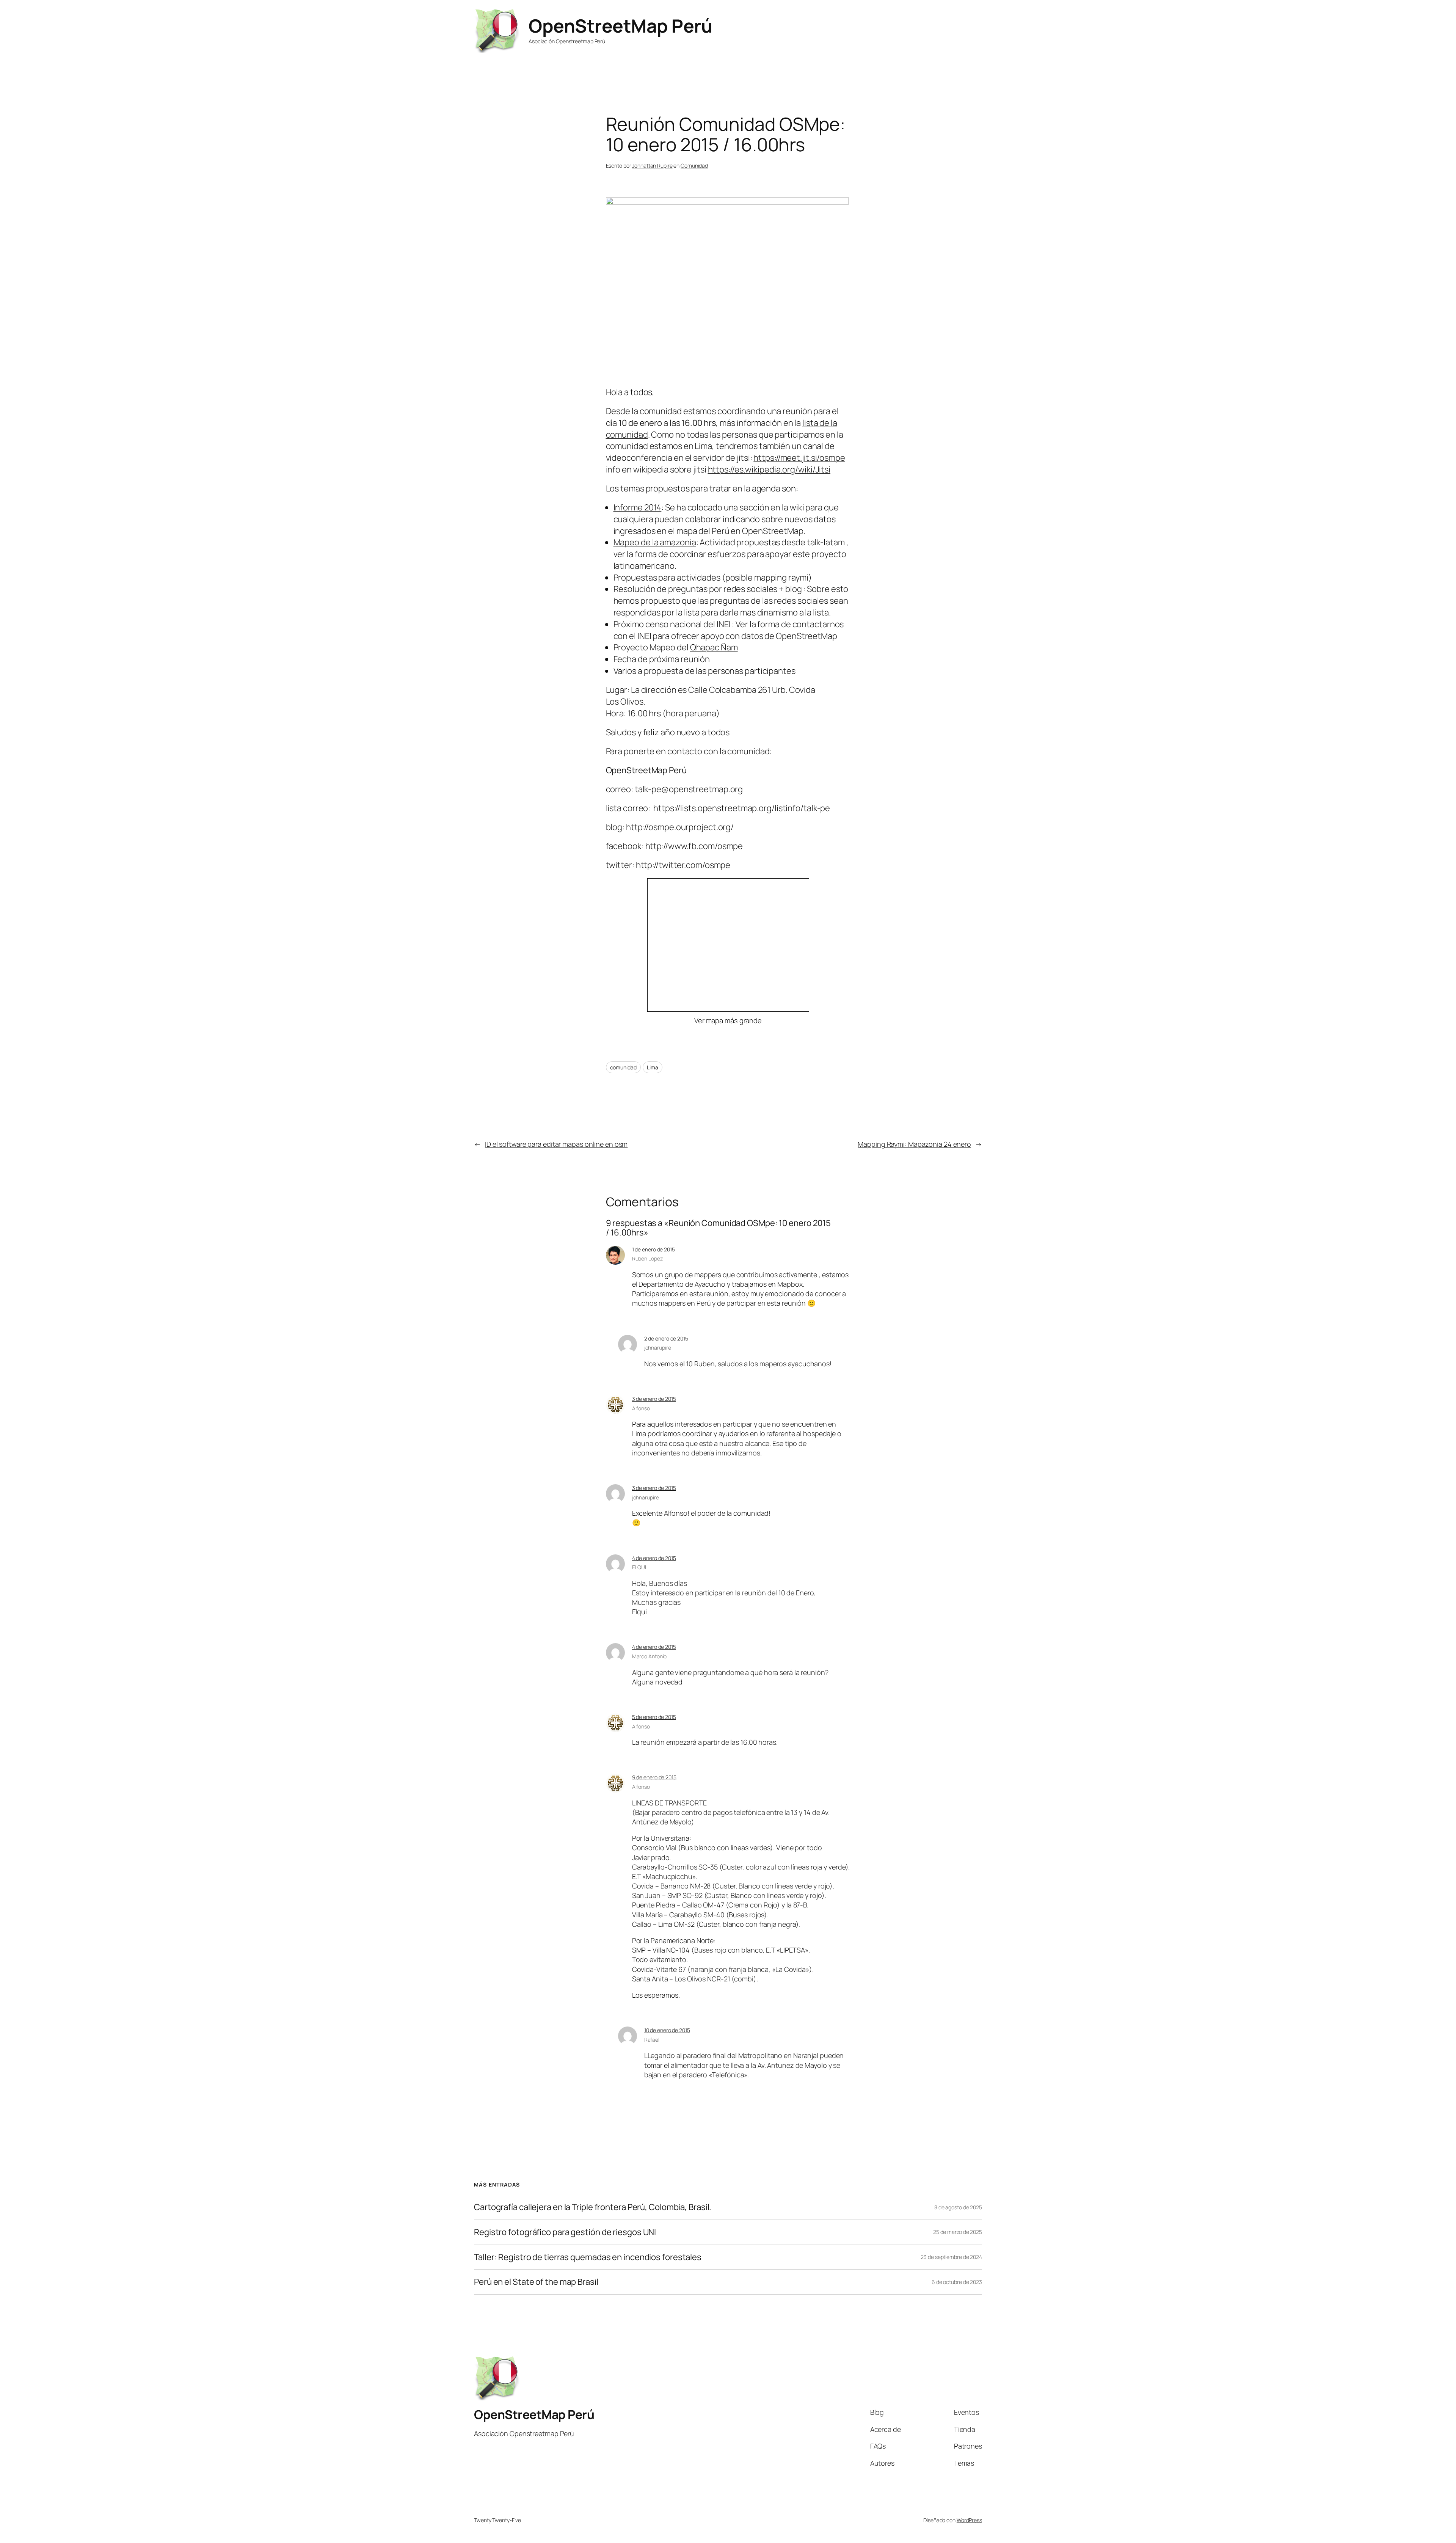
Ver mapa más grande (728, 1020)
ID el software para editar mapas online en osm (556, 1144)
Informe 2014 (638, 507)
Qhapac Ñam (714, 647)
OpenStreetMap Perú (620, 26)
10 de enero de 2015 (667, 2030)
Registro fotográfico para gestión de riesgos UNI (565, 2232)
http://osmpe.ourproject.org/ (680, 827)
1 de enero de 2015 (653, 1249)
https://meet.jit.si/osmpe (799, 458)
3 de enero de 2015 (654, 1399)
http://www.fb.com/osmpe (694, 846)
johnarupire (658, 1348)
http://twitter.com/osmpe (683, 865)
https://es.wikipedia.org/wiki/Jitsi (769, 469)
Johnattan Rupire (652, 166)
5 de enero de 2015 (654, 1717)
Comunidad (694, 166)
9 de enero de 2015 (654, 1777)
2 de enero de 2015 (666, 1338)
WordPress (969, 2520)
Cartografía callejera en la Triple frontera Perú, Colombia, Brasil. (593, 2207)
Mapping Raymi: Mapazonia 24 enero (914, 1144)
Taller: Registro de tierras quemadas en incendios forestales (588, 2257)
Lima (653, 1067)
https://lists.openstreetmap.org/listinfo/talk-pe (742, 808)
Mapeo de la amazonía (655, 542)
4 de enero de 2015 (654, 1558)
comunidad (623, 1067)
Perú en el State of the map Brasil (536, 2282)
